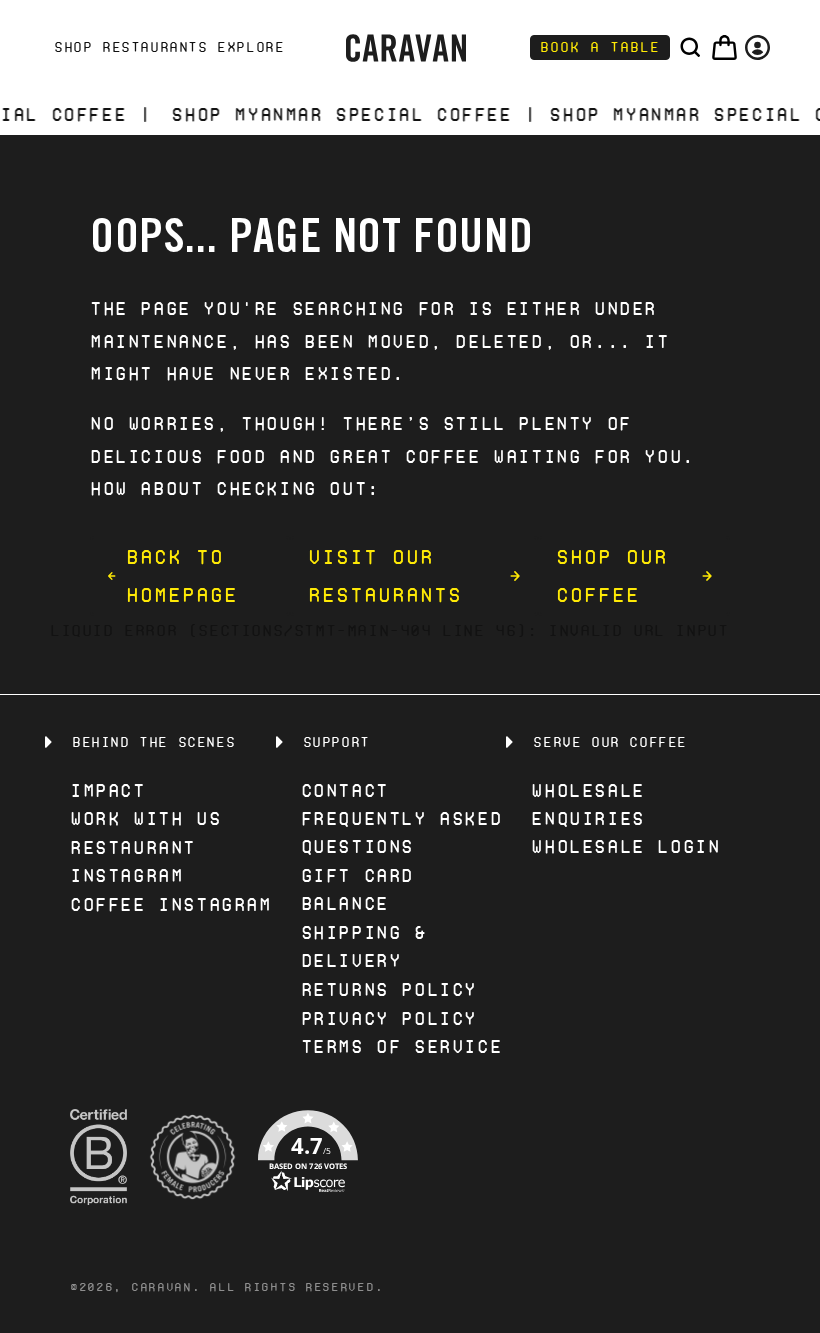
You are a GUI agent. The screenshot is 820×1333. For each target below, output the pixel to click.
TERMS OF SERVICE (402, 1046)
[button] (690, 47)
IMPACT (108, 790)
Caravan (161, 1286)
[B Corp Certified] (98, 1157)
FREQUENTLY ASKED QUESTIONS (402, 832)
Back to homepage (182, 575)
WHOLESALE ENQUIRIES (587, 804)
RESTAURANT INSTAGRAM (133, 861)
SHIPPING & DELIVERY (364, 946)
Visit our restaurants (385, 575)
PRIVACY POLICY (389, 1018)
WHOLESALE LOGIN (625, 846)
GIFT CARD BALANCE (357, 889)
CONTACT (345, 790)
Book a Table (600, 47)
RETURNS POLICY (389, 989)
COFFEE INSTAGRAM (171, 904)
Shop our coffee (612, 575)
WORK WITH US (145, 818)
